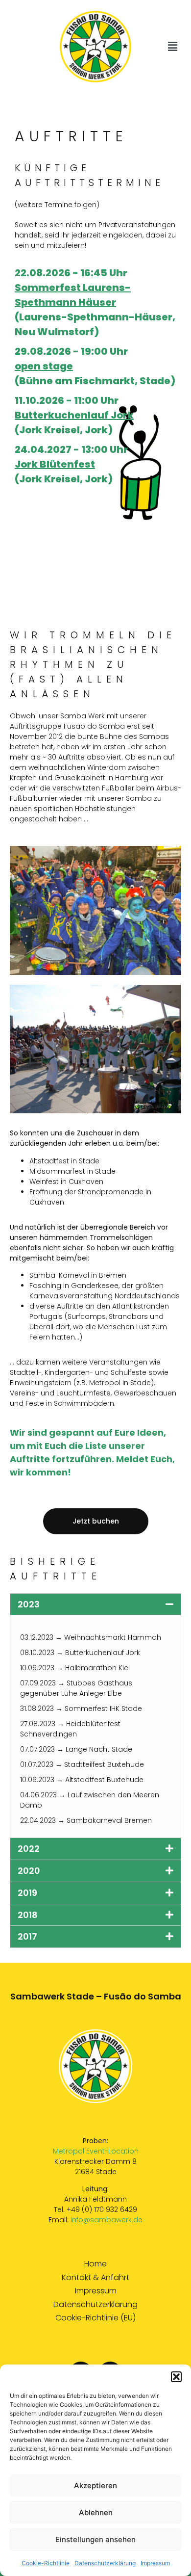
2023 (29, 1604)
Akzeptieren (95, 2485)
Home (95, 2264)
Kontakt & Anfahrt (95, 2278)
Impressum (155, 2563)
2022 (29, 1849)
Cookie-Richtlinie (46, 2563)
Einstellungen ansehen (95, 2539)
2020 (29, 1871)
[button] (176, 2377)
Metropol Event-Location (96, 2151)
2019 (27, 1893)
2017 (27, 1936)
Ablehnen (96, 2512)
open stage (44, 366)
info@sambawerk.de (107, 2220)
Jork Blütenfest (55, 464)
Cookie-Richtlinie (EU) (95, 2318)
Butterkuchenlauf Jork (74, 415)
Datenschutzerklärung (105, 2563)
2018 (28, 1915)
